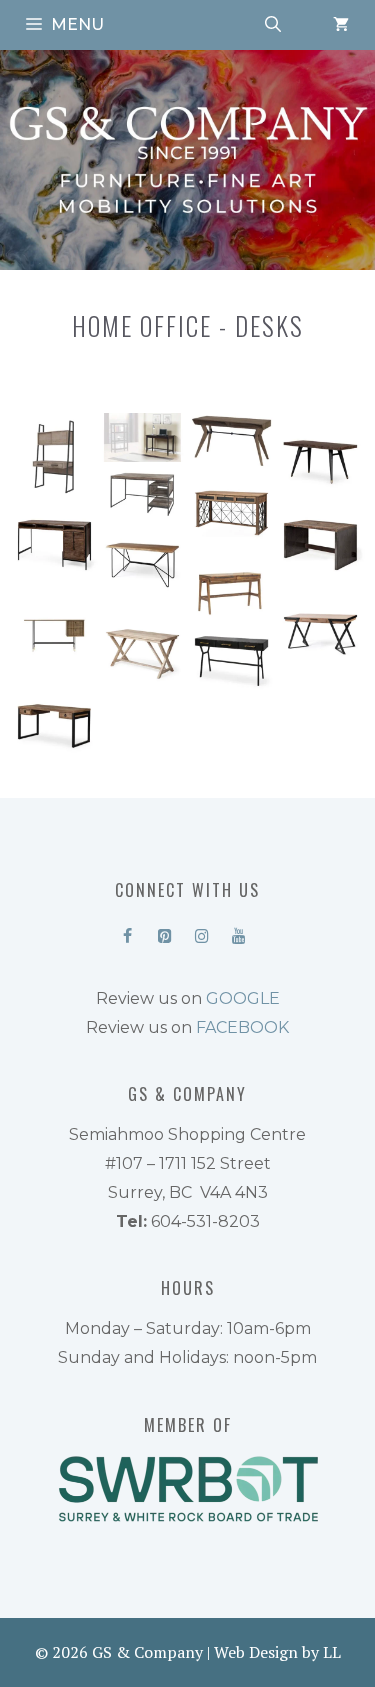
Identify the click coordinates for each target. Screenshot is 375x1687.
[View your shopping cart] (341, 25)
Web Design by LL (277, 1652)
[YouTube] (239, 932)
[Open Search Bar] (273, 25)
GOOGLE (243, 998)
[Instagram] (202, 932)
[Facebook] (127, 932)
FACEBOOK (242, 1027)
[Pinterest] (164, 932)
